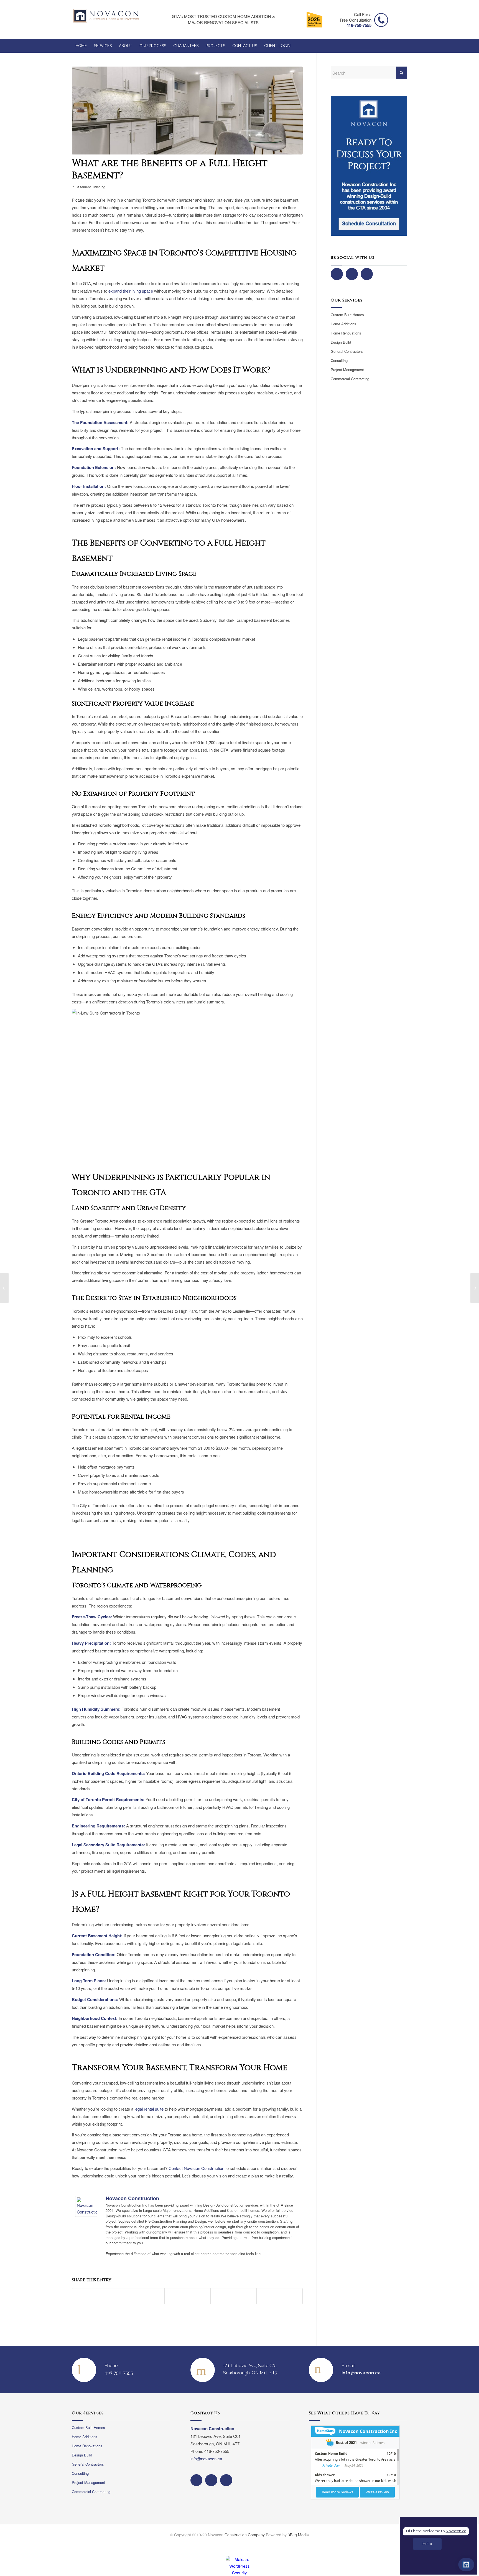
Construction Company (245, 2535)
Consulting (339, 360)
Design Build (341, 342)
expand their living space (131, 291)
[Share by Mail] (280, 2296)
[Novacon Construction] (86, 2215)
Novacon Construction (132, 2198)
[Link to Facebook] (379, 2544)
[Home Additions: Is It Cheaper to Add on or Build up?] (4, 1288)
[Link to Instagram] (391, 2544)
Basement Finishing (90, 187)
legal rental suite (149, 2109)
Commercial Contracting (350, 379)
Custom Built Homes (347, 315)
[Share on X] (141, 2296)
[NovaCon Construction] (106, 19)
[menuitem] (81, 46)
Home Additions (343, 324)
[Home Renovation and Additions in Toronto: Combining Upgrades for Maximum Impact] (475, 1288)
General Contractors (347, 351)
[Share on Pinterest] (188, 2296)
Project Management (347, 370)
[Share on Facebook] (95, 2296)
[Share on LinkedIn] (234, 2296)
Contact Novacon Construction (196, 2168)
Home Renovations (346, 333)
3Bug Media (298, 2535)
